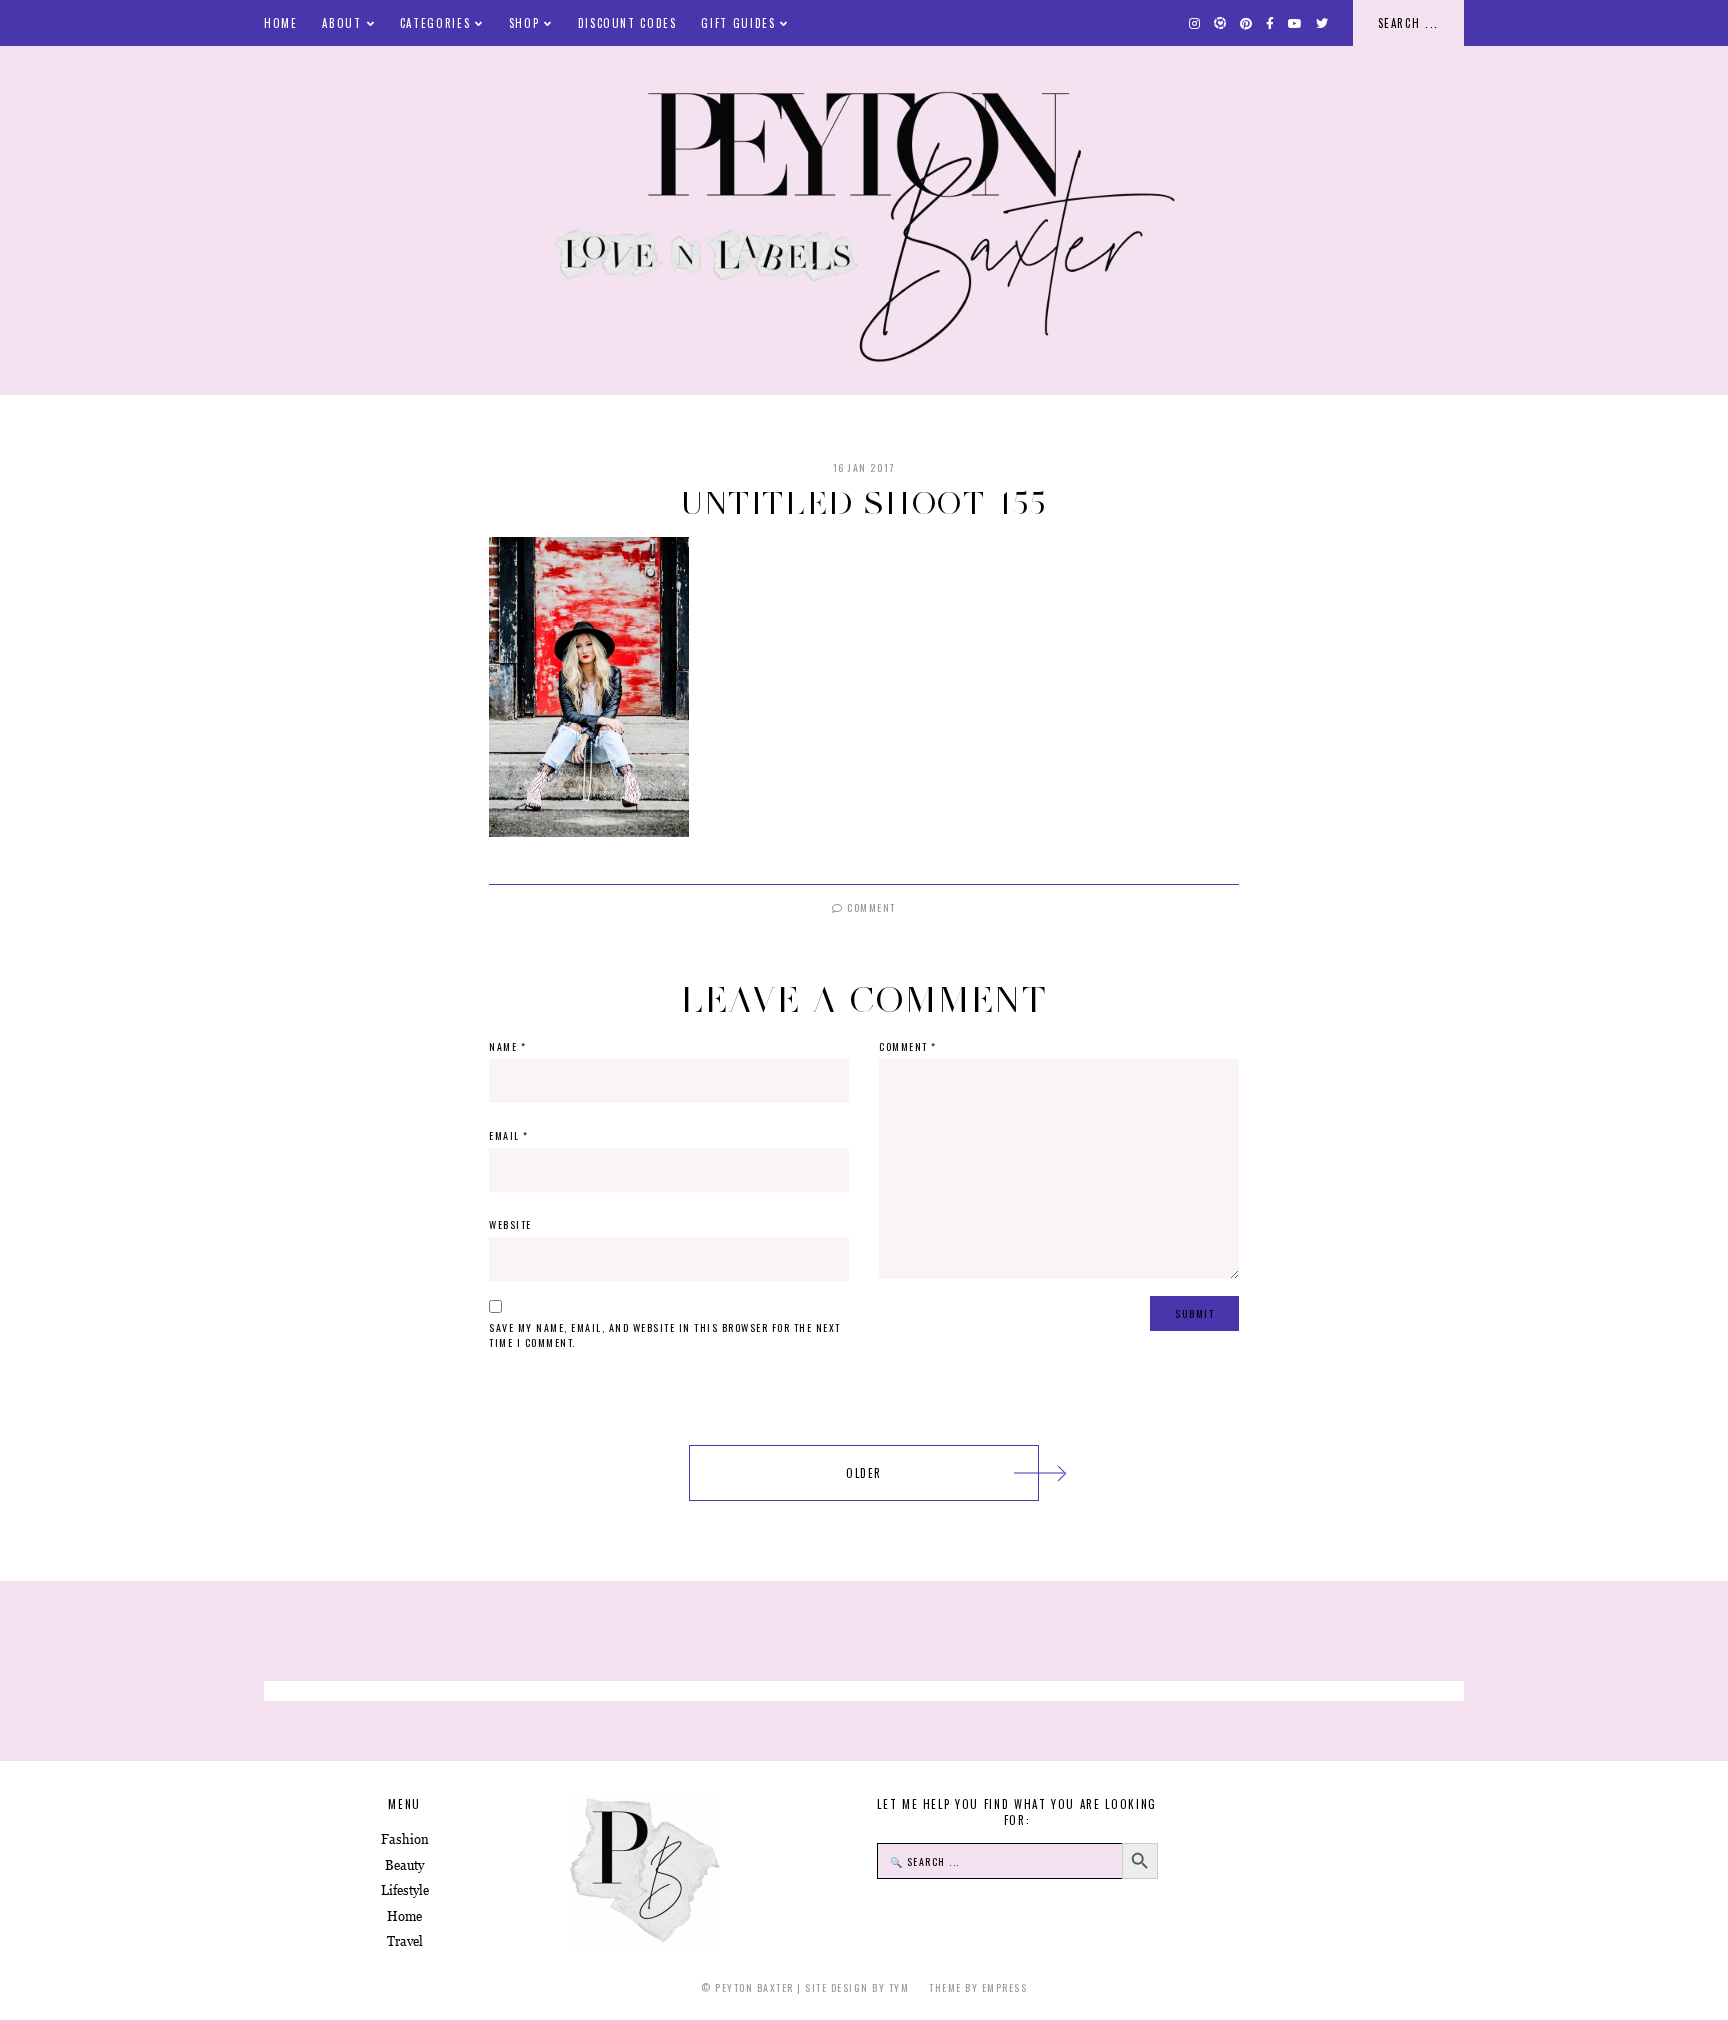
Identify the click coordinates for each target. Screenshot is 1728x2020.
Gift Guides (738, 23)
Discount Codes (627, 23)
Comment (870, 907)
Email (509, 1135)
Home (281, 23)
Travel (405, 1941)
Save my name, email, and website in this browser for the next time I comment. (665, 1335)
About (341, 23)
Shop (524, 23)
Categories (435, 23)
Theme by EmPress (978, 1987)
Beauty (404, 1865)
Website (510, 1224)
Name (507, 1046)
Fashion (405, 1839)
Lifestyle (405, 1890)
